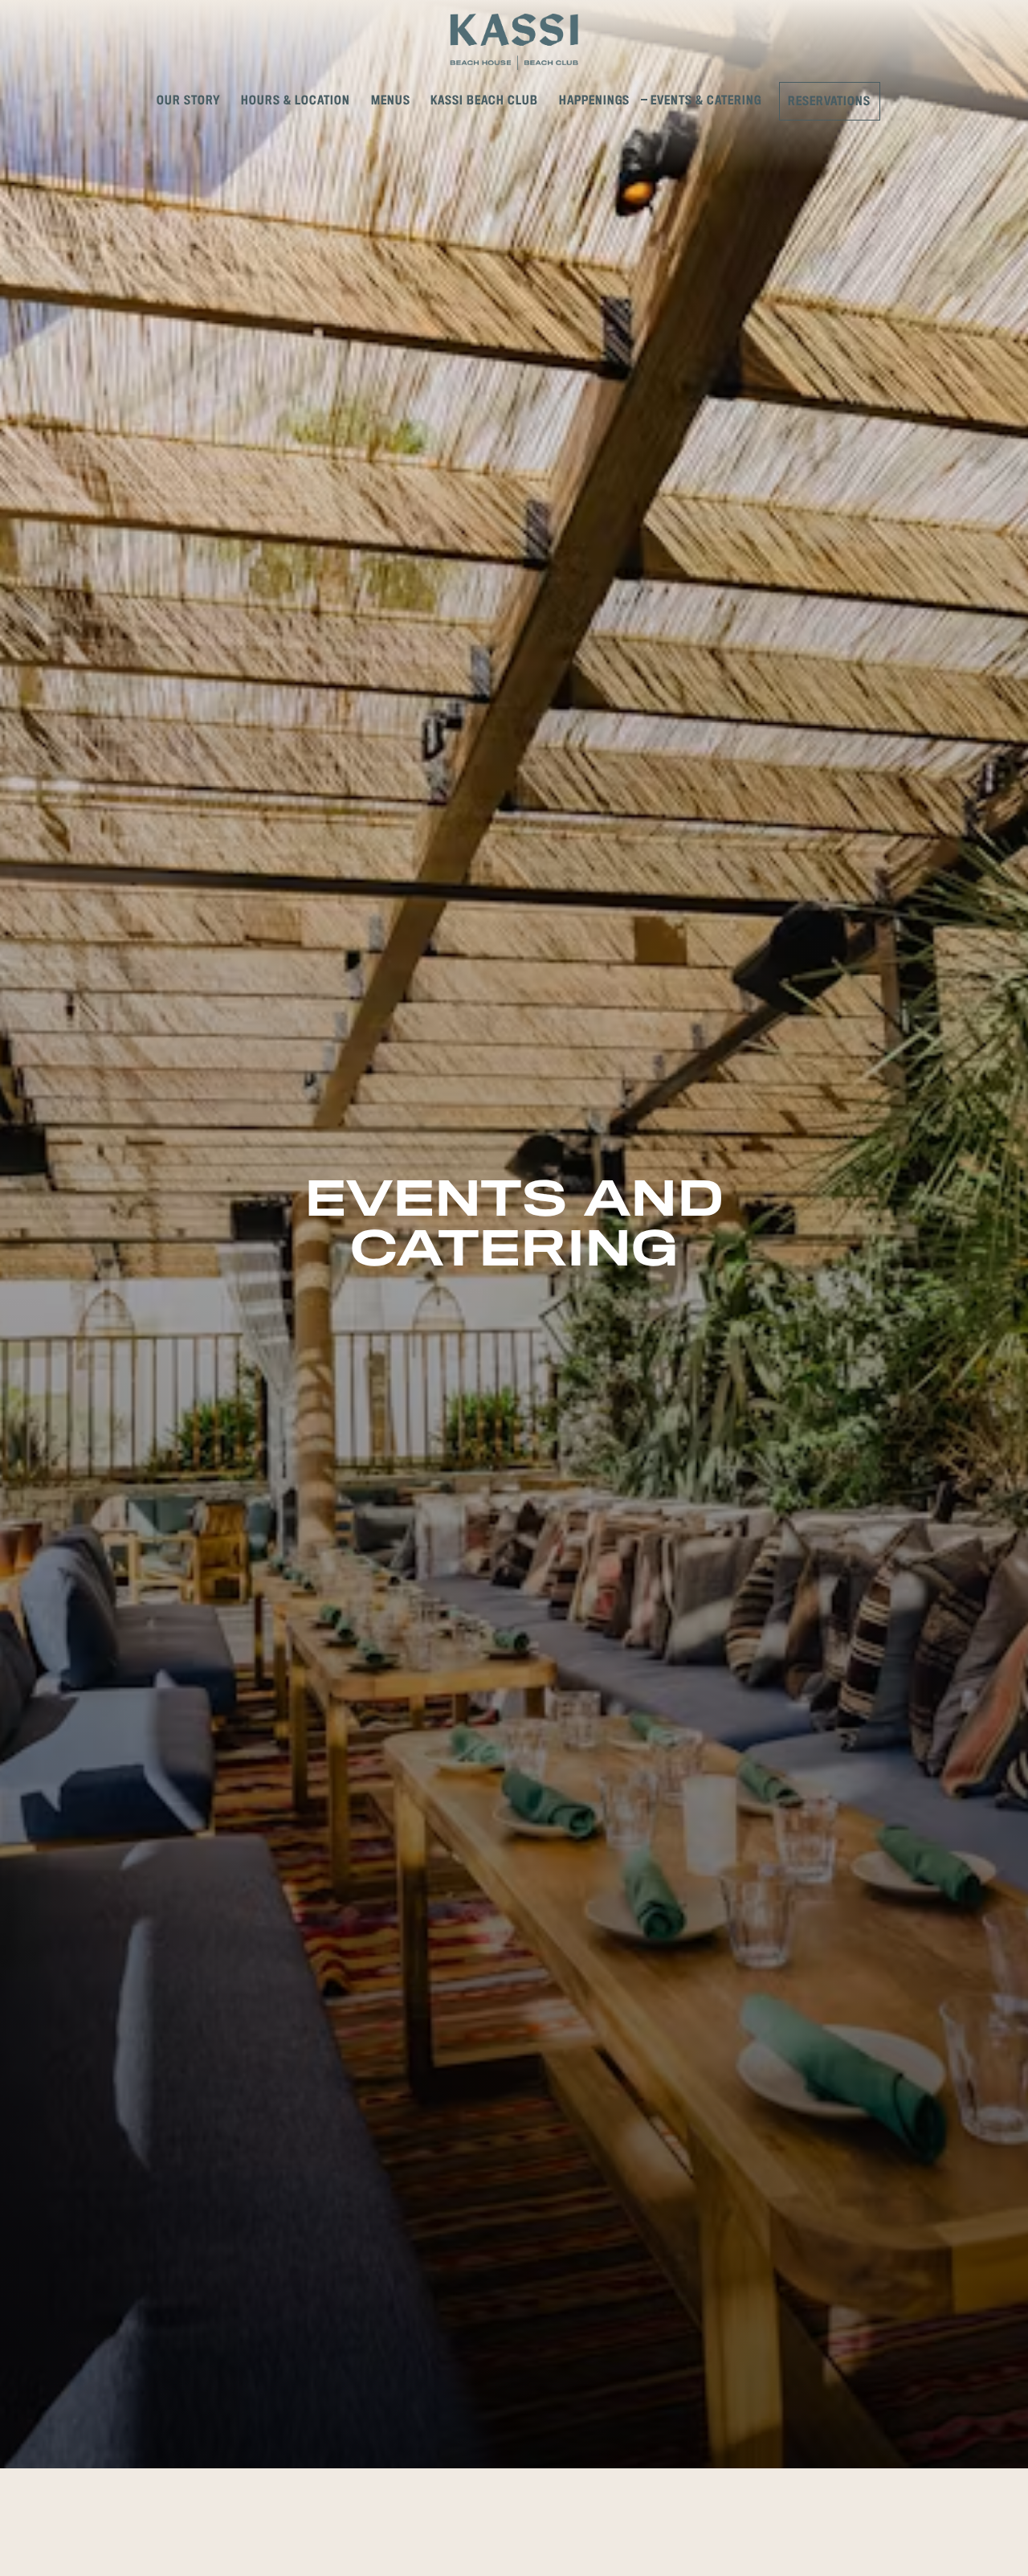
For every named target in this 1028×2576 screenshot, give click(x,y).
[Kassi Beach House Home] (514, 41)
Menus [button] (391, 101)
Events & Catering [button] (706, 101)
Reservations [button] (829, 102)
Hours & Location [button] (296, 101)
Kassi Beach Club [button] (484, 101)
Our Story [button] (189, 101)
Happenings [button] (594, 101)
